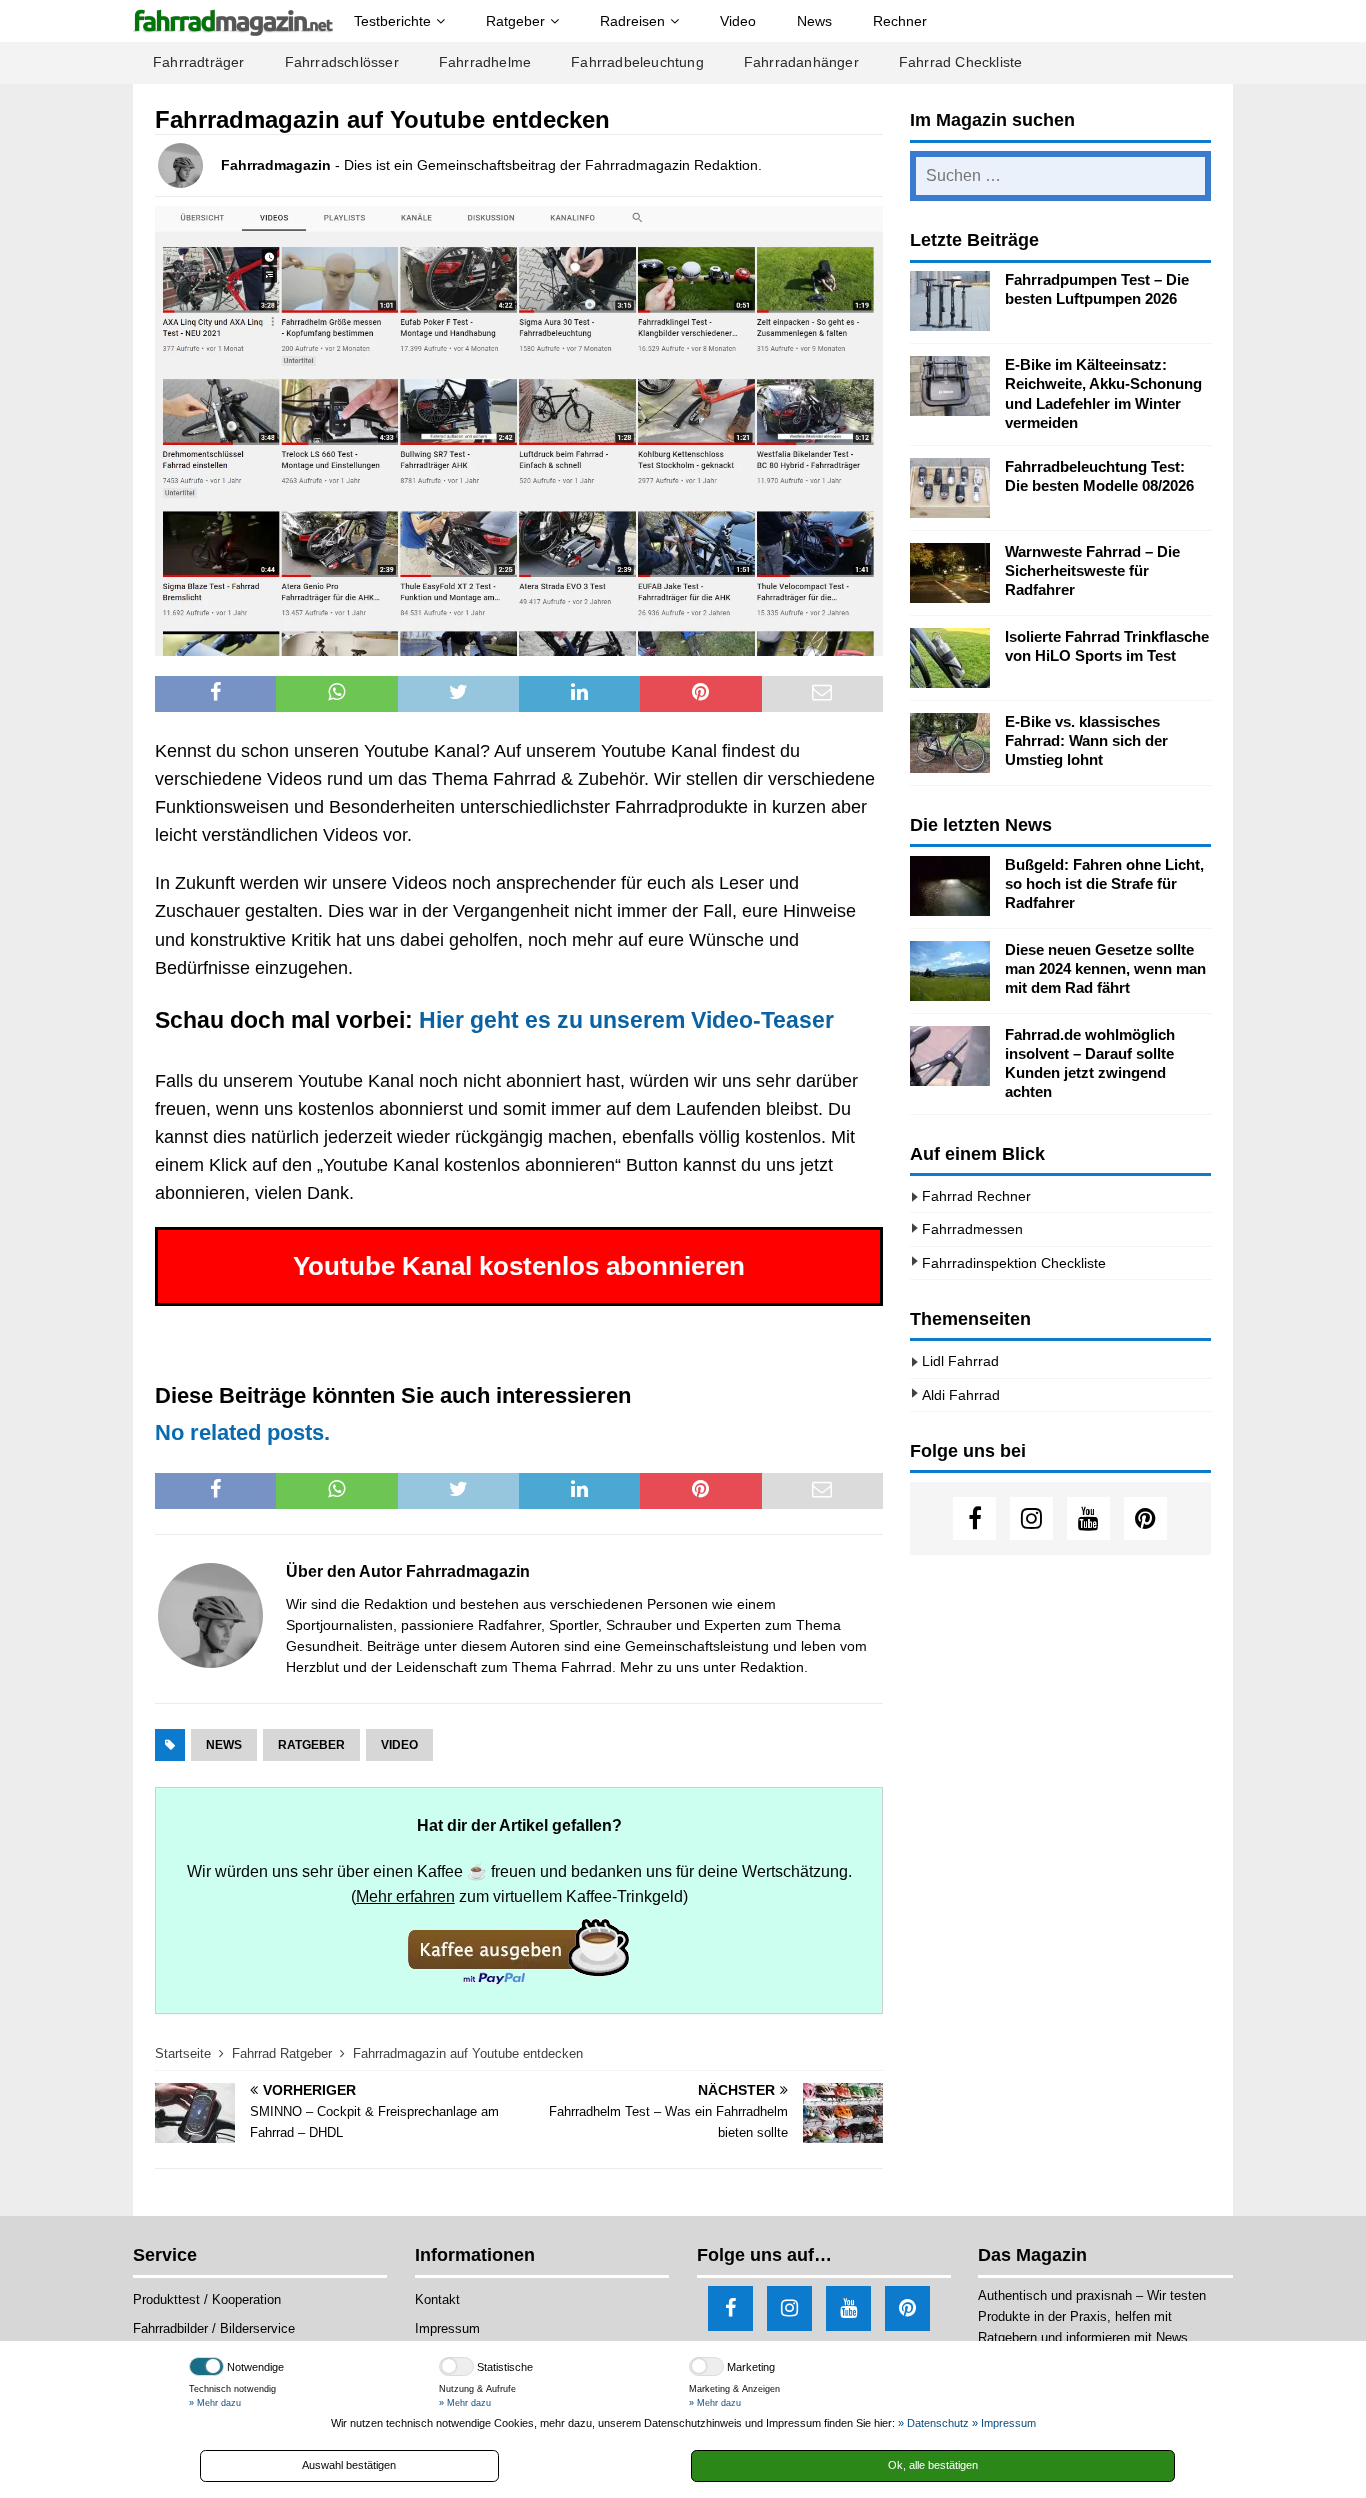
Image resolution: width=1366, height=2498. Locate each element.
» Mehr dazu (215, 2403)
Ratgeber (515, 21)
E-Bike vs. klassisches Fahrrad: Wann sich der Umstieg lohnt (1086, 741)
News (814, 21)
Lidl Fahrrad (960, 1361)
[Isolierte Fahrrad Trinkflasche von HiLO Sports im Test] (950, 658)
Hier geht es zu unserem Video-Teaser (626, 1020)
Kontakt (437, 2299)
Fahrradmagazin (276, 165)
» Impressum (1004, 2423)
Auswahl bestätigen (349, 2465)
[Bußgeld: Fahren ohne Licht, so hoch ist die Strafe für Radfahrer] (950, 886)
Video (738, 21)
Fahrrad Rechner (976, 1196)
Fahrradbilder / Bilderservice (214, 2328)
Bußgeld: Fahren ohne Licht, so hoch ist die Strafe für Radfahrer (1104, 884)
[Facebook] (974, 1518)
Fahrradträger (199, 62)
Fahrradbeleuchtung (637, 62)
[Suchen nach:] (1060, 176)
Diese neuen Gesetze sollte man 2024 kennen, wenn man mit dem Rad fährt (1105, 969)
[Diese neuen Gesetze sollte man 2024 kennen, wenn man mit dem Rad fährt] (950, 971)
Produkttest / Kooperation (207, 2299)
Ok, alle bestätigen (933, 2465)
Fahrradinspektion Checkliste (1014, 1263)
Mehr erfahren (405, 1896)
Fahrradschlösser (342, 62)
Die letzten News (981, 825)
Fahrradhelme (485, 62)
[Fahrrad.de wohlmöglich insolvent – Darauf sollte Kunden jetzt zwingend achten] (950, 1056)
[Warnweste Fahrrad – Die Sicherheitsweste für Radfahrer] (950, 573)
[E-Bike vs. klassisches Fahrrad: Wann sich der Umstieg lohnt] (950, 743)
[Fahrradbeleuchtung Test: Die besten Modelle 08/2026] (950, 488)
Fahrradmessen (972, 1229)
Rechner (900, 21)
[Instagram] (1031, 1518)
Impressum (447, 2328)
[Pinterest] (1145, 1518)
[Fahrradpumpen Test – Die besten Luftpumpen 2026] (950, 301)
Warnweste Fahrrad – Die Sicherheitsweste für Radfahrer (1092, 571)
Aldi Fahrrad (961, 1395)
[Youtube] (1088, 1518)
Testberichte (392, 21)
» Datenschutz (933, 2423)
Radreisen (632, 21)
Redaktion (772, 1667)
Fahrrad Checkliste (961, 62)
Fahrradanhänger (801, 62)
